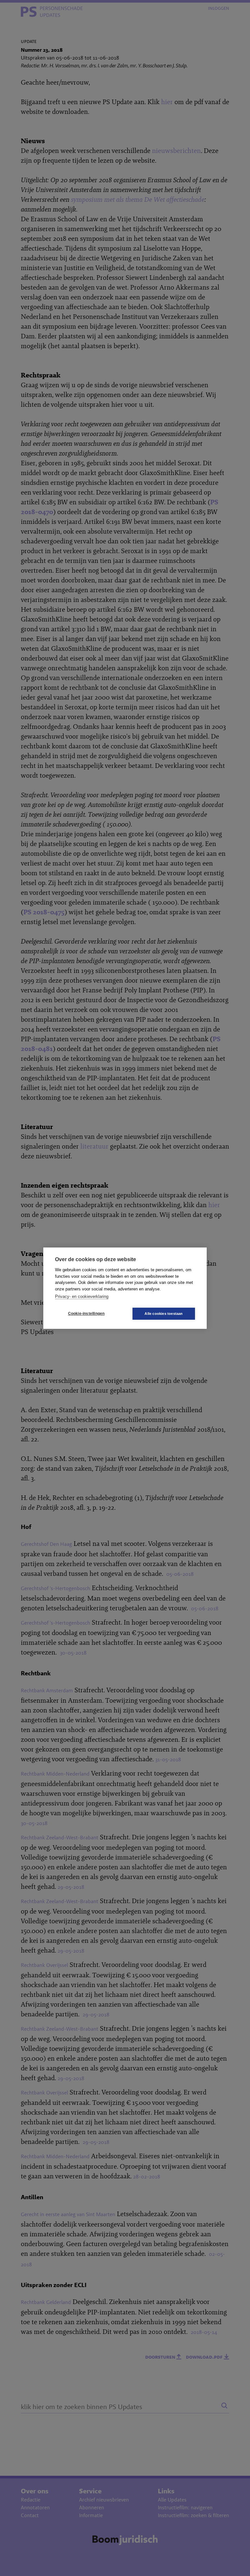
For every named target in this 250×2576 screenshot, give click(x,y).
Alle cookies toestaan (164, 1314)
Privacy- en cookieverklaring (82, 1296)
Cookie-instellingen (86, 1314)
